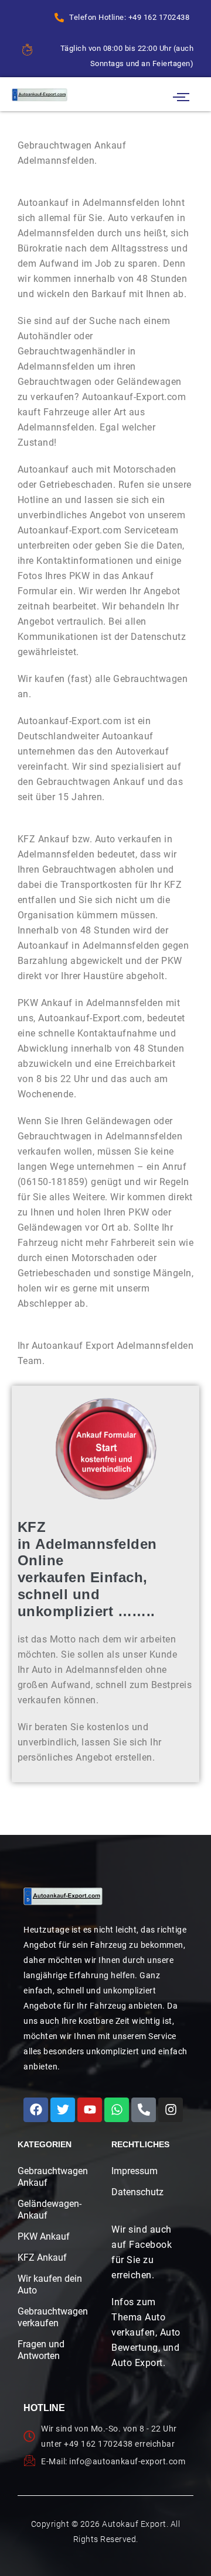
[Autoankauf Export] (40, 94)
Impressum (135, 2171)
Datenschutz (137, 2192)
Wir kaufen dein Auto (50, 2284)
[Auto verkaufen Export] (63, 1896)
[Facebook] (36, 2110)
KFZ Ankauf (42, 2258)
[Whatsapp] (117, 2110)
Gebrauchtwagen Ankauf (50, 2177)
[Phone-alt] (144, 2110)
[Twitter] (63, 2110)
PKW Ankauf (44, 2236)
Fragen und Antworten (41, 2350)
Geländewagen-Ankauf (50, 2210)
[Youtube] (90, 2110)
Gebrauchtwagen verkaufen (50, 2317)
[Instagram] (171, 2110)
